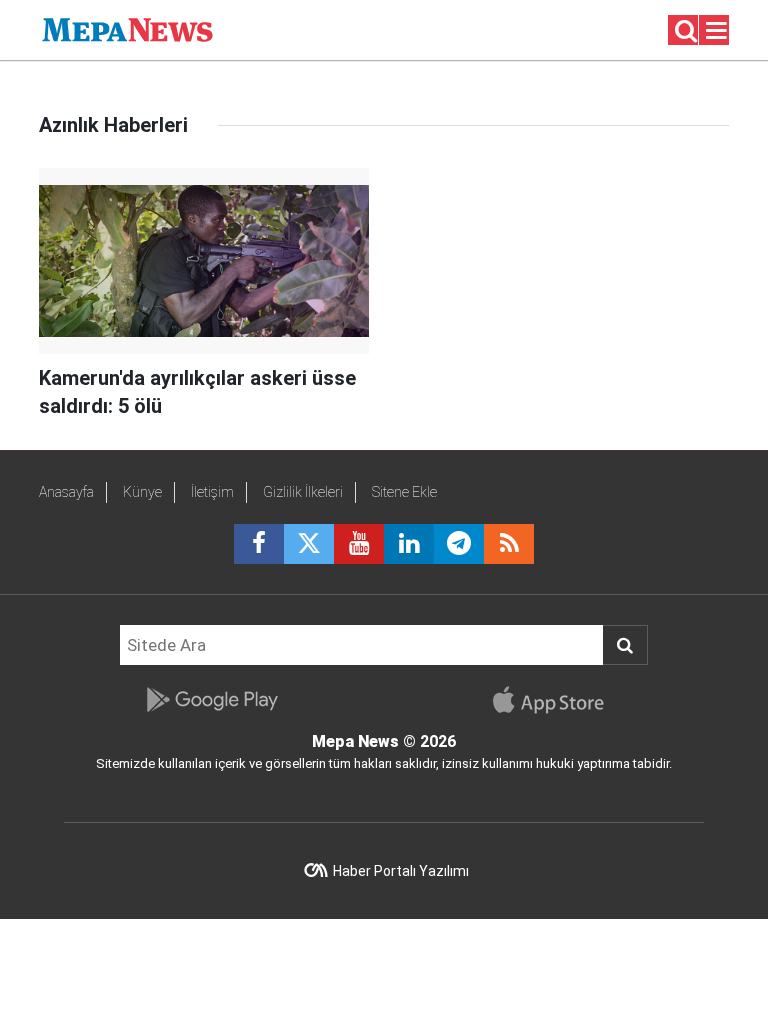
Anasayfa (66, 492)
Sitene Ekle (404, 492)
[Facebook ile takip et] (259, 544)
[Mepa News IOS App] (556, 700)
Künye (142, 492)
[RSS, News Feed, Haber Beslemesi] (509, 544)
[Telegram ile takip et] (459, 544)
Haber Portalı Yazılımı (401, 871)
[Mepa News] (127, 28)
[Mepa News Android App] (211, 700)
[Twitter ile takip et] (309, 544)
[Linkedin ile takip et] (409, 544)
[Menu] (717, 31)
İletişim (212, 492)
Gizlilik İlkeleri (303, 492)
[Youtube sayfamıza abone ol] (359, 544)
